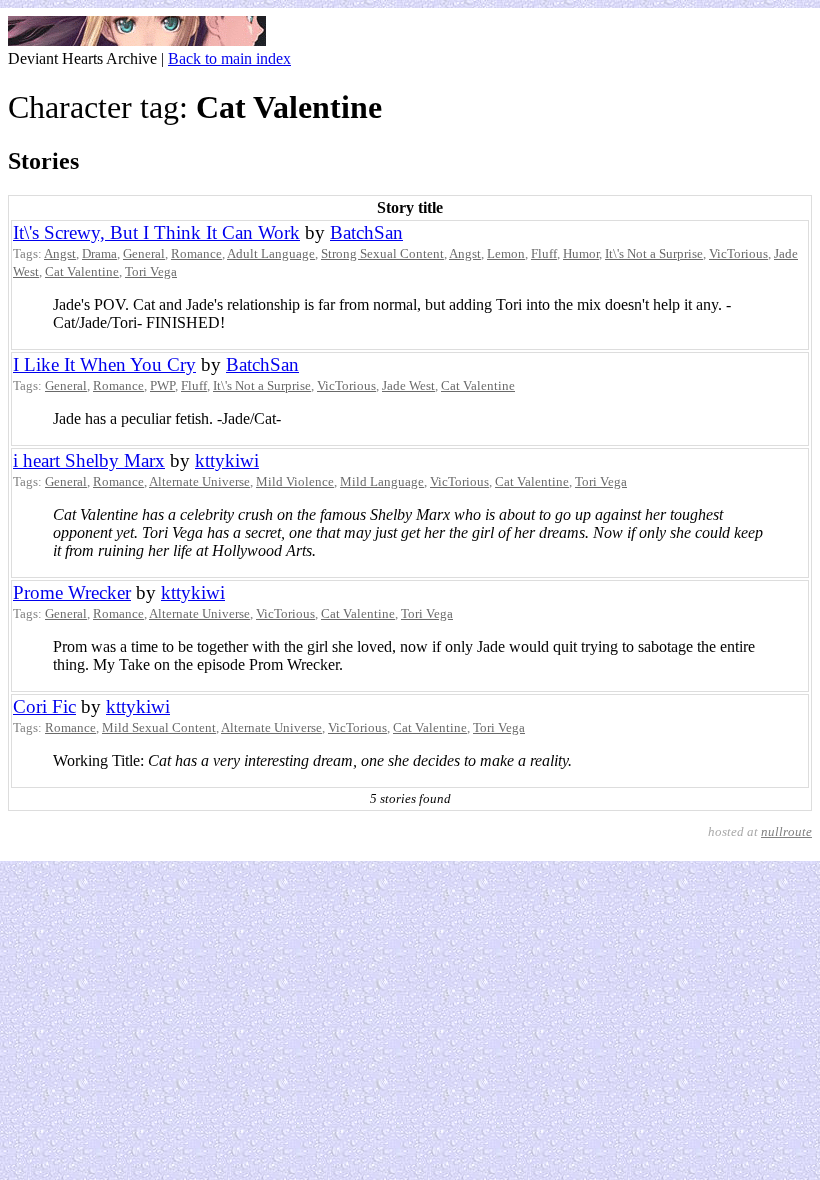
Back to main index (229, 58)
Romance (196, 253)
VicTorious (738, 253)
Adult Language (271, 253)
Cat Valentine (82, 271)
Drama (99, 253)
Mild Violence (295, 481)
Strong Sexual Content (382, 253)
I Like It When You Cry (104, 364)
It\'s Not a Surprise (654, 253)
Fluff (544, 253)
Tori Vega (151, 271)
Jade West (408, 385)
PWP (162, 385)
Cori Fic (44, 706)
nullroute (786, 831)
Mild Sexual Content (159, 727)
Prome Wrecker (72, 592)
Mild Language (382, 481)
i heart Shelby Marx (89, 460)
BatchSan (366, 232)
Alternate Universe (199, 481)
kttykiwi (227, 460)
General (144, 253)
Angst (60, 253)
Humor (581, 253)
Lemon (506, 253)
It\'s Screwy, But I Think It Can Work (156, 232)
